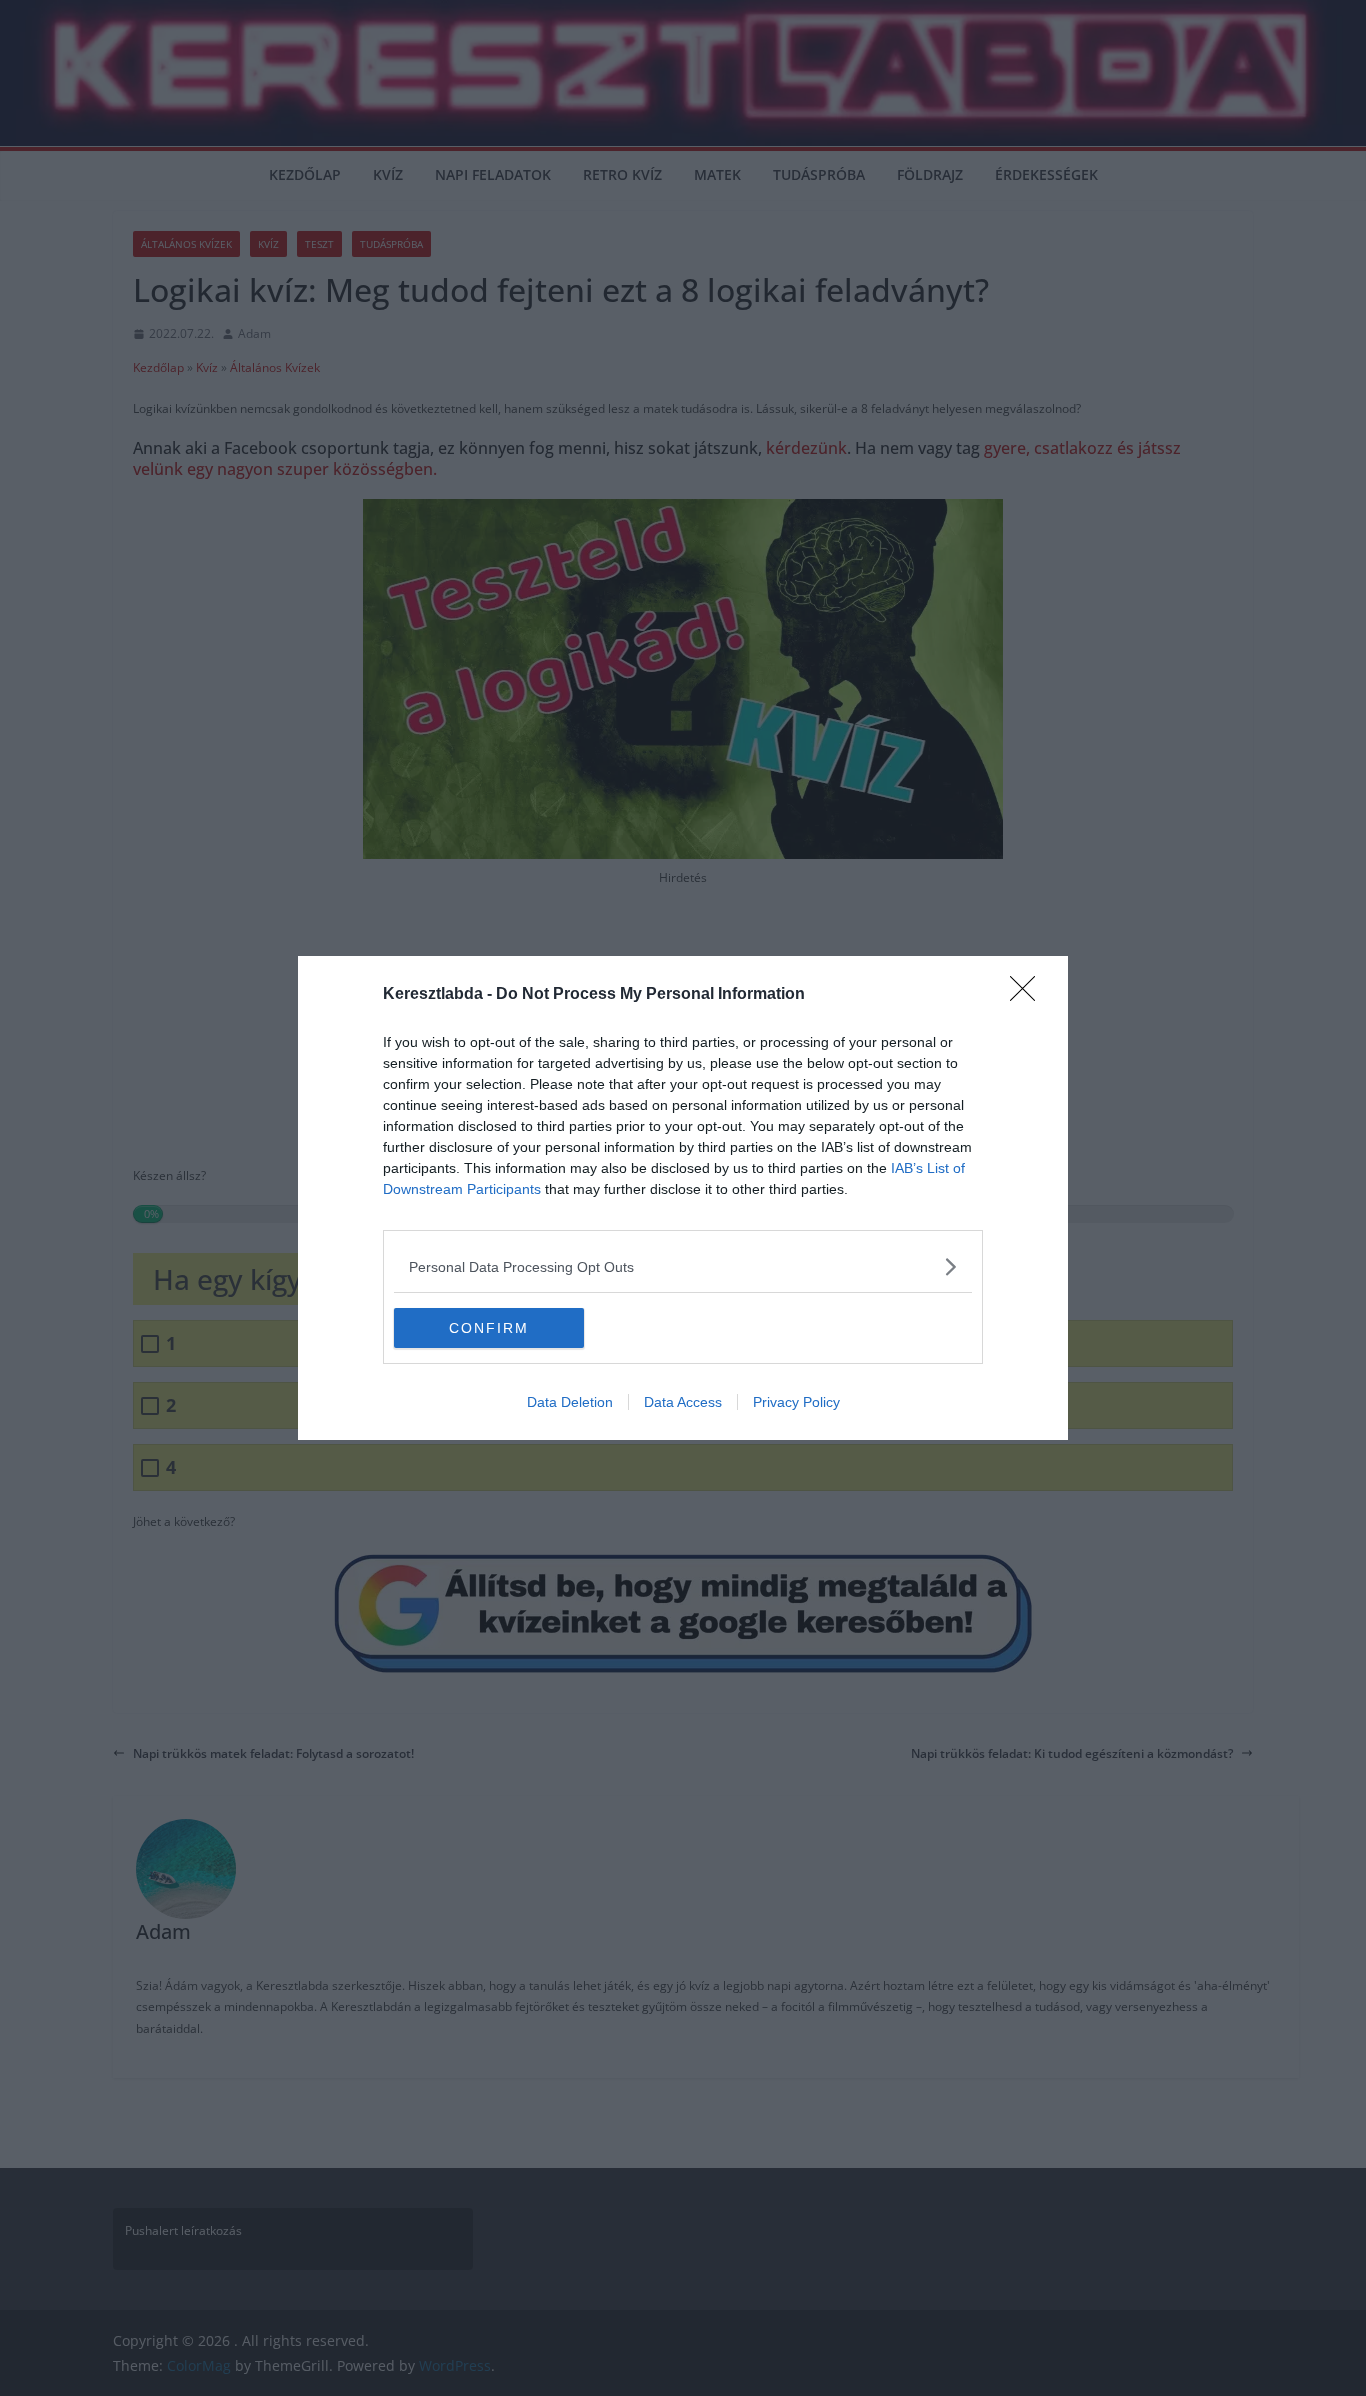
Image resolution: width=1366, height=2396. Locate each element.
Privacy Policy (796, 1402)
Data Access (683, 1402)
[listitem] (683, 1266)
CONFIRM (489, 1328)
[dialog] (683, 1198)
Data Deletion (570, 1402)
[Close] (1029, 995)
